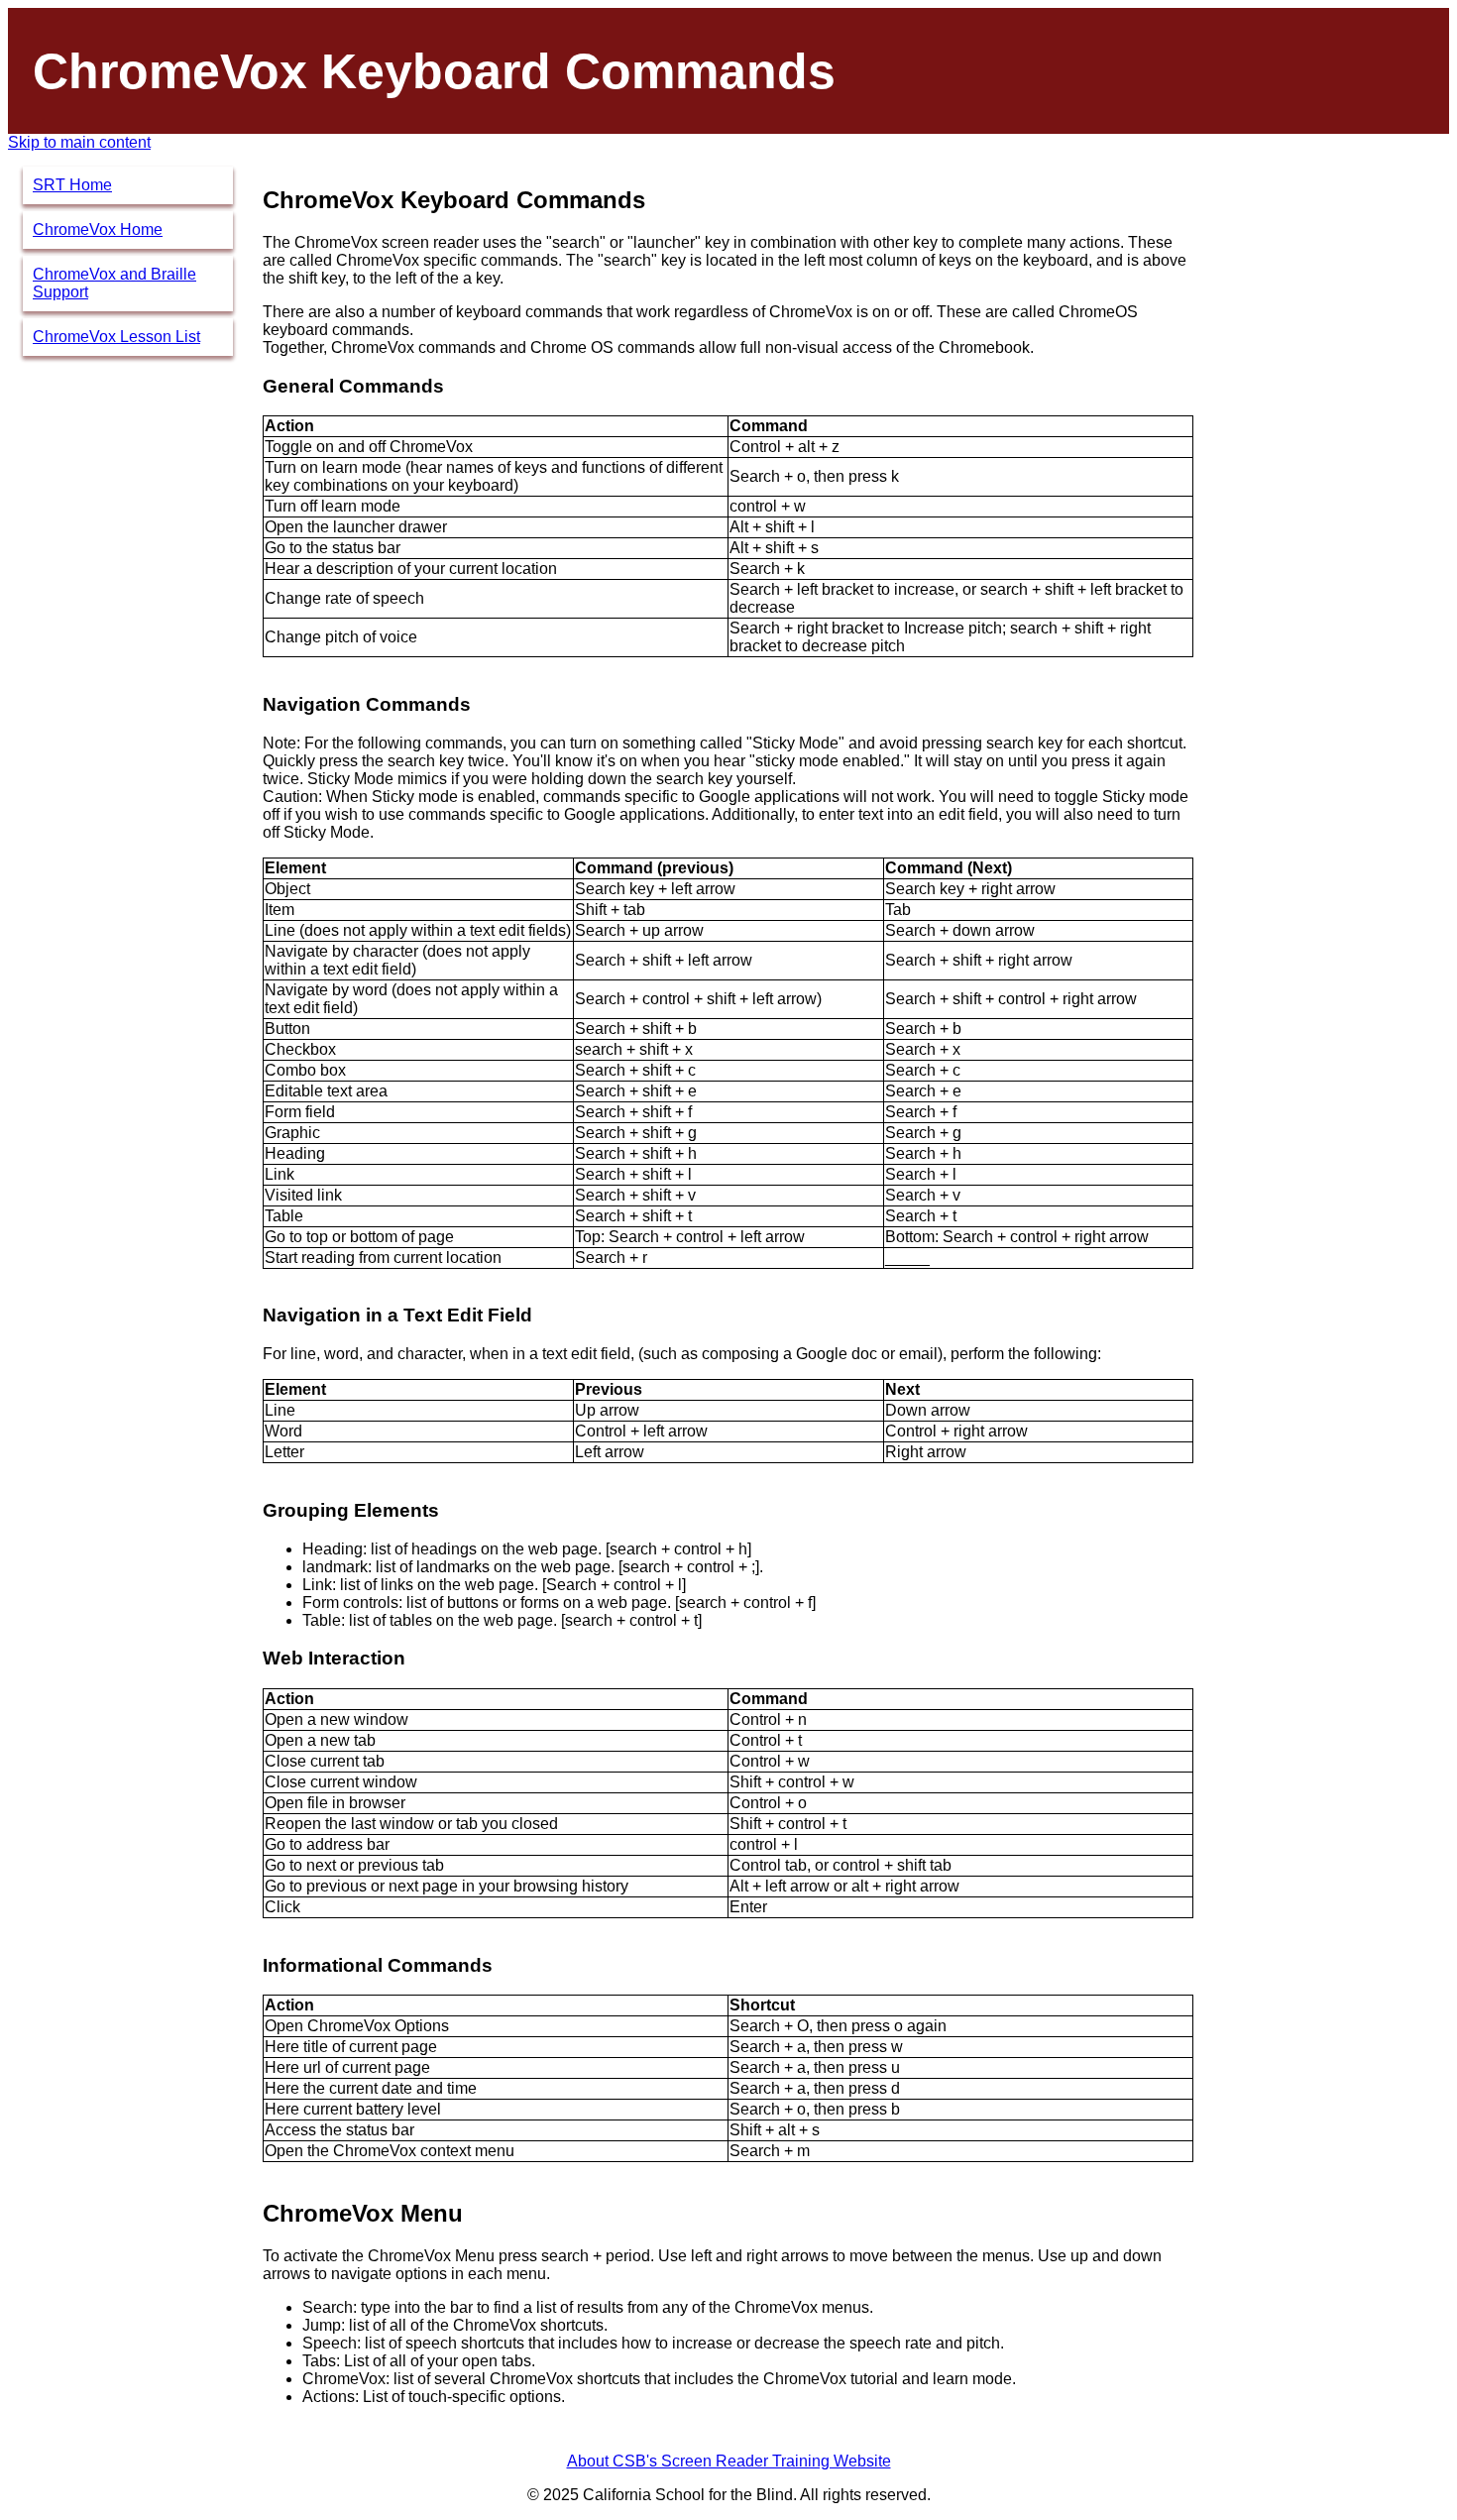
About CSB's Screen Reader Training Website (729, 2461)
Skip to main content (79, 142)
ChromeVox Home (98, 229)
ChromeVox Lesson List (116, 337)
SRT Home (72, 185)
